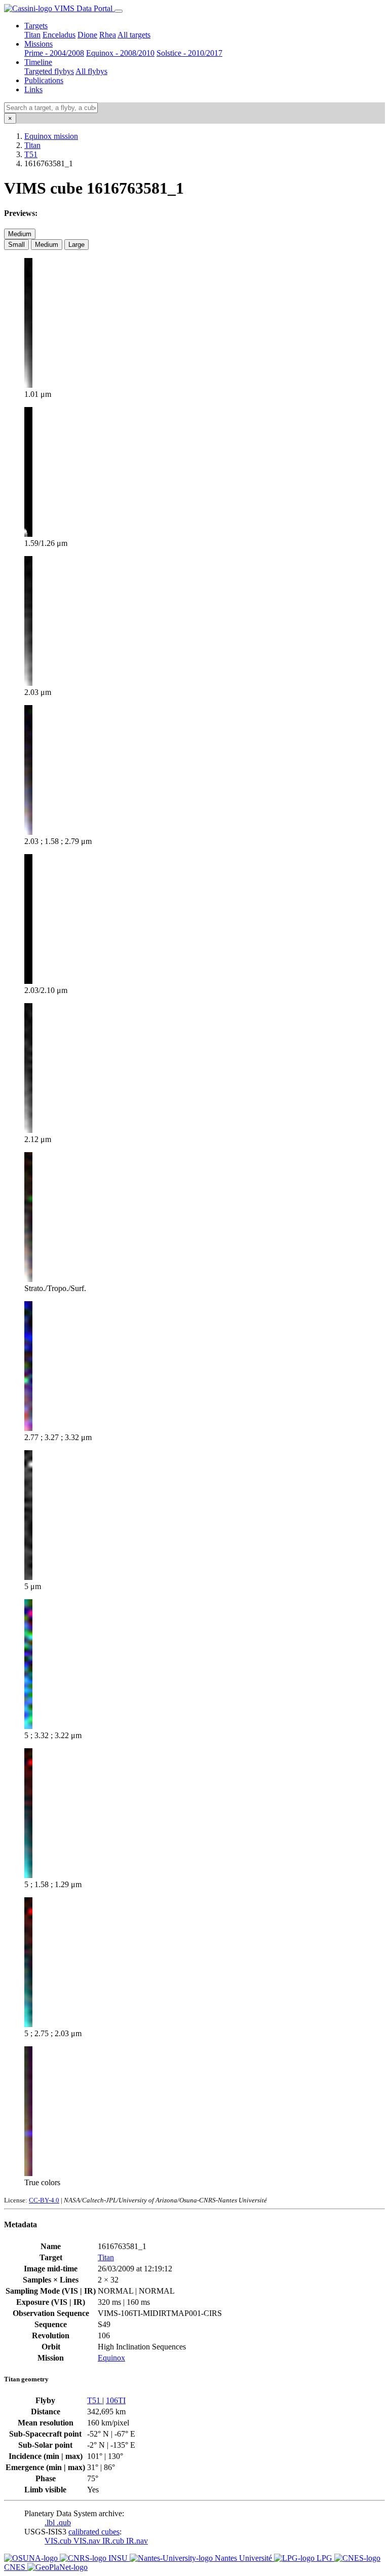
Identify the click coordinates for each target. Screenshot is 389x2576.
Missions (38, 44)
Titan (32, 35)
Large (76, 245)
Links (33, 89)
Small (16, 245)
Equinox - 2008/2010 (120, 53)
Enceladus (59, 35)
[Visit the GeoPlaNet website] (57, 2567)
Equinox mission (51, 136)
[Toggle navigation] (119, 11)
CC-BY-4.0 (44, 2200)
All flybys (91, 71)
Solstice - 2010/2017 (189, 53)
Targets (36, 26)
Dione (87, 35)
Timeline (38, 62)
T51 (31, 154)
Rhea (108, 35)
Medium (20, 234)
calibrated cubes (94, 2532)
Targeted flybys (49, 71)
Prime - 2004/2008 (54, 53)
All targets (134, 35)
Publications (44, 80)
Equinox (111, 2358)
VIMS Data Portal (83, 8)
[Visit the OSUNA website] (32, 2558)
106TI (116, 2400)
